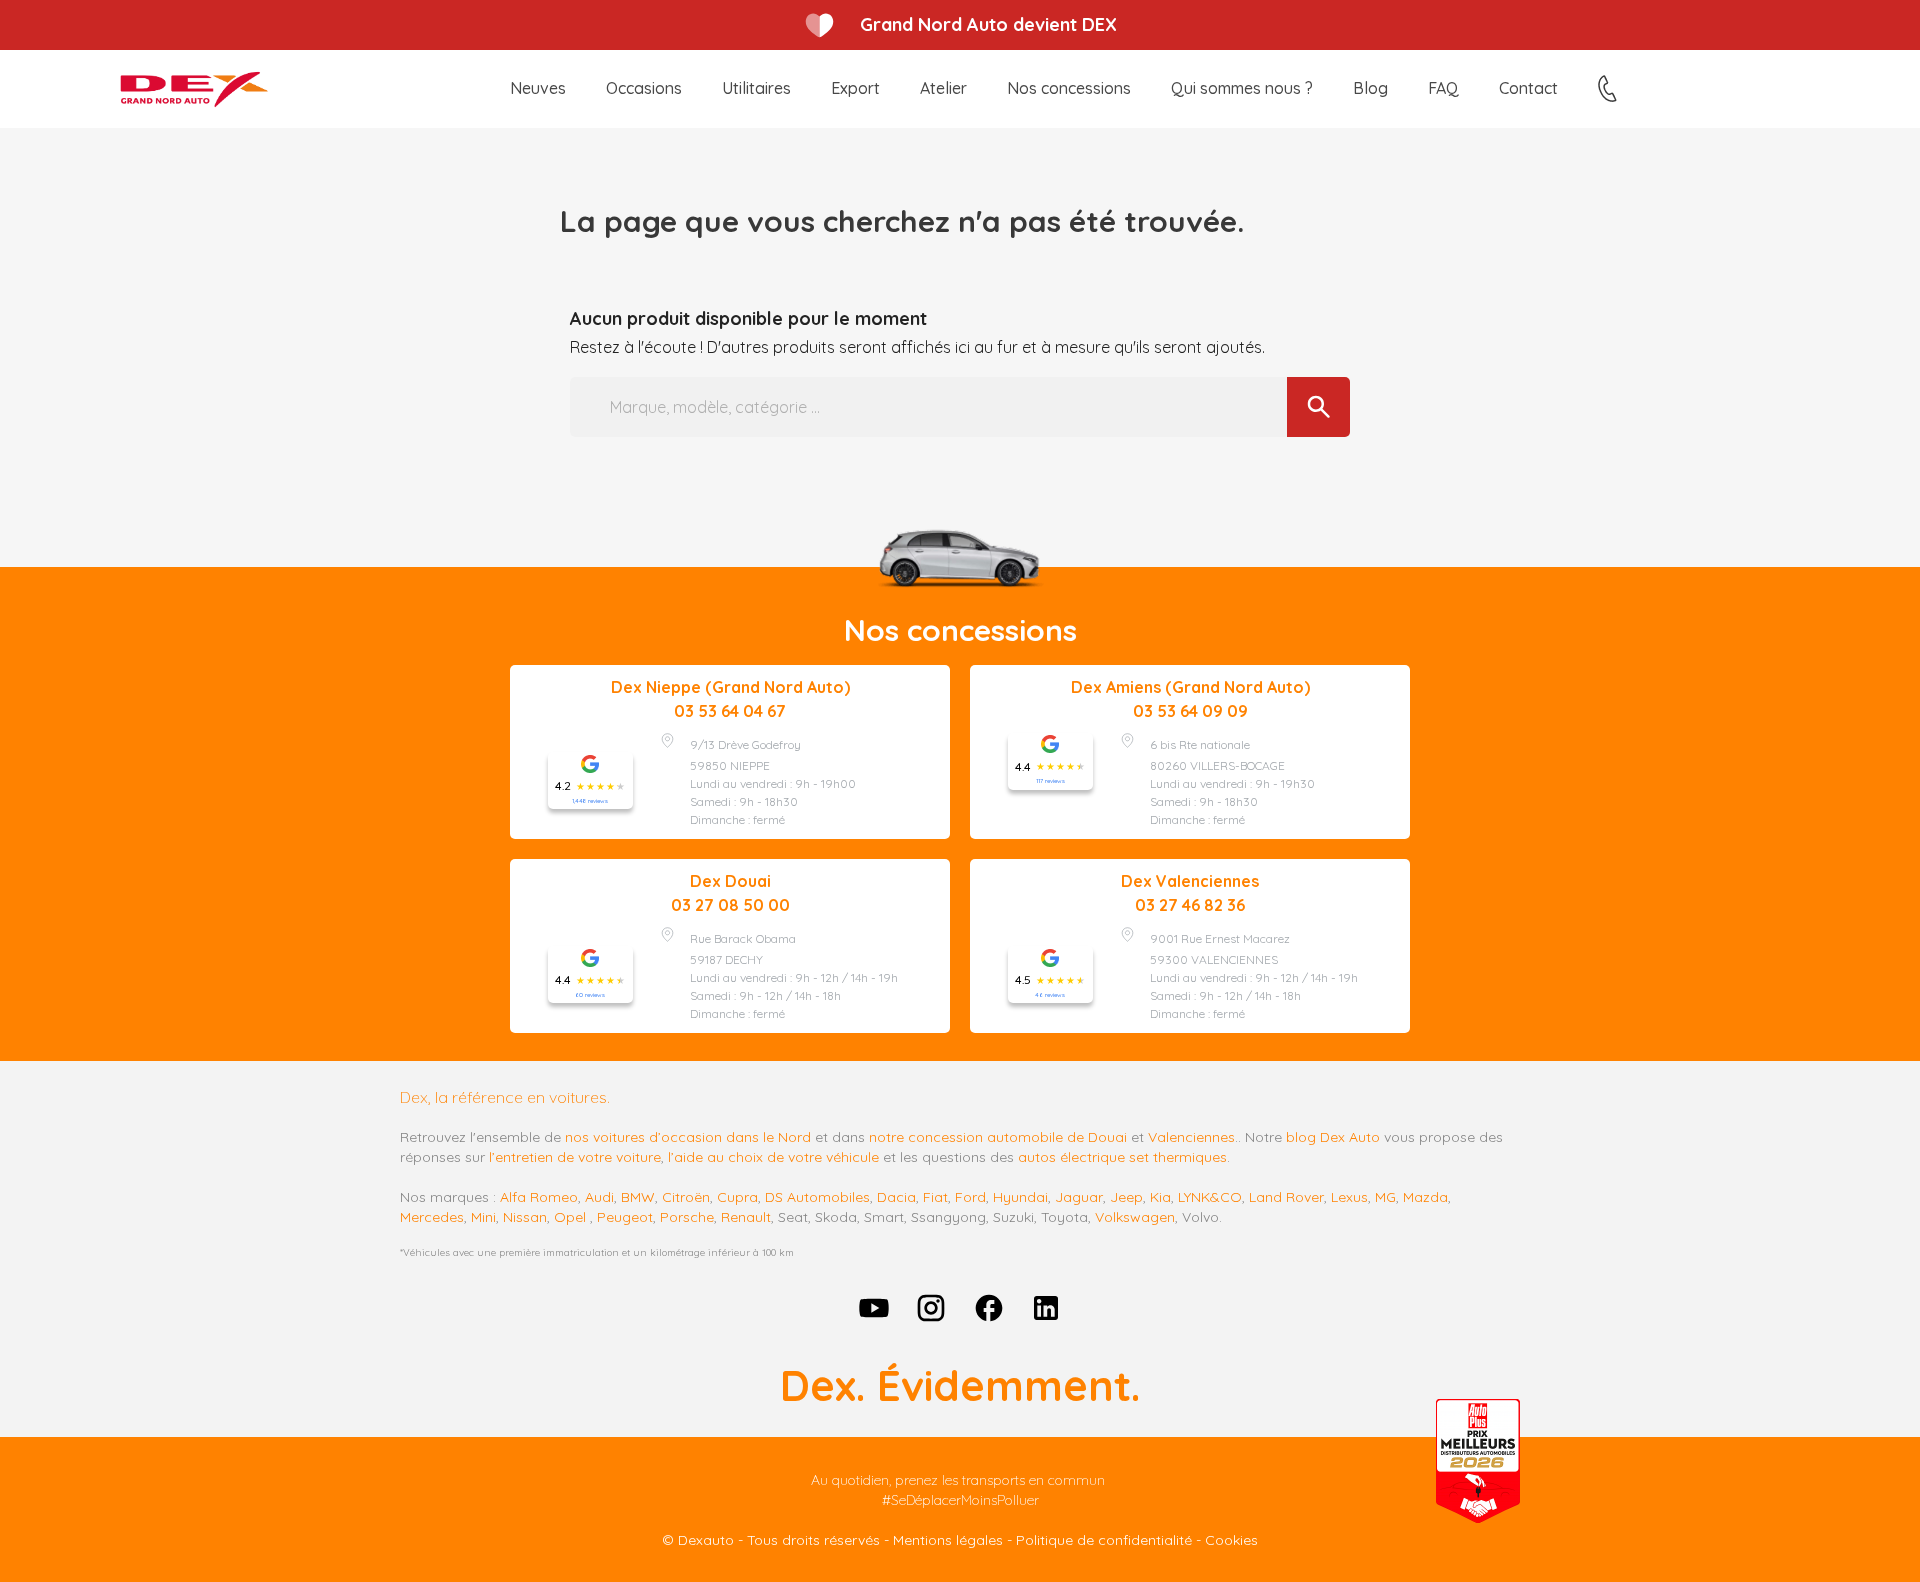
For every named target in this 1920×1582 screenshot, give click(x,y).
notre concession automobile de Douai (998, 1137)
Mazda (1425, 1197)
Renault (746, 1217)
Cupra (737, 1197)
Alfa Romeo (539, 1197)
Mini (483, 1217)
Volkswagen (1135, 1217)
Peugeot (625, 1217)
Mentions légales (948, 1540)
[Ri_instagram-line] (931, 1308)
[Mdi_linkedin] (1047, 1308)
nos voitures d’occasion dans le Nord (688, 1137)
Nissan (525, 1217)
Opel (570, 1217)
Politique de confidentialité (1104, 1540)
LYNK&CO (1210, 1197)
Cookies (1231, 1540)
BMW (638, 1197)
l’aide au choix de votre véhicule (773, 1157)
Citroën (686, 1197)
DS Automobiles (817, 1197)
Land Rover (1286, 1197)
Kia (1160, 1197)
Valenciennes (1191, 1137)
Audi (599, 1197)
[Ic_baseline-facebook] (989, 1308)
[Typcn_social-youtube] (874, 1308)
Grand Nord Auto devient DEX (988, 24)
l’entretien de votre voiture (575, 1157)
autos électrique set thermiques (1122, 1157)
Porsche (687, 1217)
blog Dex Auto (1333, 1137)
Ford (970, 1197)
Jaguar (1079, 1197)
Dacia (896, 1197)
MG (1385, 1197)
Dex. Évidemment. (960, 1385)
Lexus (1349, 1197)
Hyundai (1020, 1197)
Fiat (935, 1197)
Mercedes (432, 1217)
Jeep (1126, 1197)
